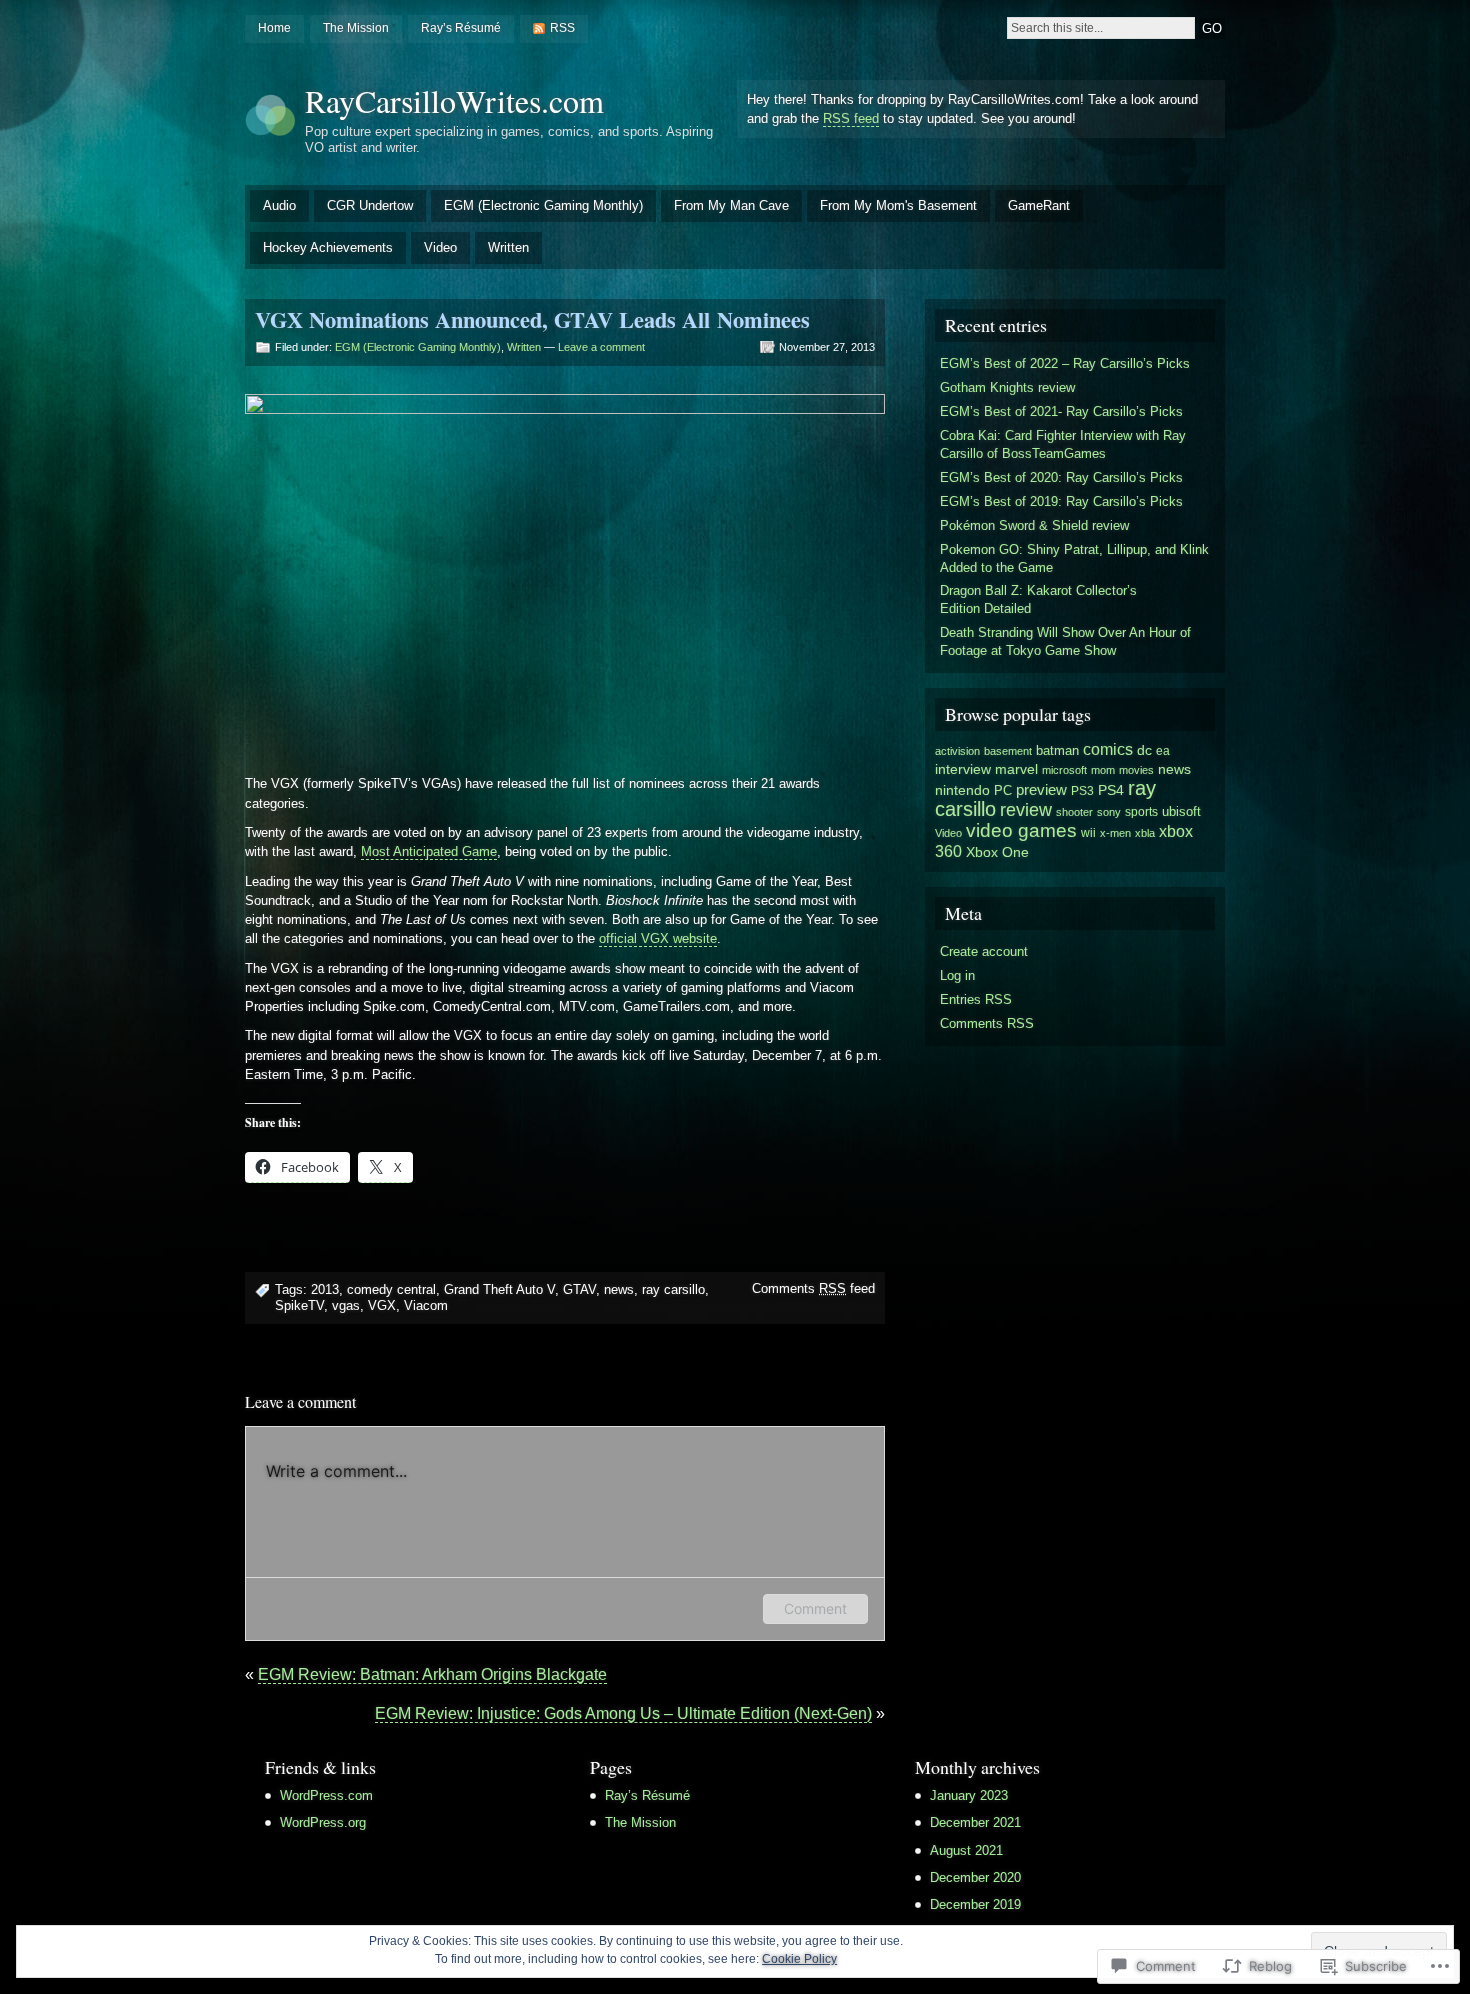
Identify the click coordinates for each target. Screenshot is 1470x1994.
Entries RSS (976, 999)
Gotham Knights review (1007, 387)
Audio (279, 205)
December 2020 (975, 1877)
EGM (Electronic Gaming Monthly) (543, 205)
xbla (1145, 833)
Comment (815, 1608)
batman (1057, 750)
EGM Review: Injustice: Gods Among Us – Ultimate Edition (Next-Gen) (623, 1713)
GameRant (1039, 205)
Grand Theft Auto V (499, 1289)
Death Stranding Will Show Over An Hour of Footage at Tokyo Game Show (1065, 641)
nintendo (962, 790)
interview (963, 769)
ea (1163, 751)
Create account (984, 951)
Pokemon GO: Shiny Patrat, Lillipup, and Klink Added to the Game (1074, 558)
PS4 (1111, 790)
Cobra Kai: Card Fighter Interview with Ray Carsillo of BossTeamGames (1063, 444)
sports (1141, 812)
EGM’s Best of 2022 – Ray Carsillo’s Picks (1065, 363)
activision (957, 751)
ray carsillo (673, 1289)
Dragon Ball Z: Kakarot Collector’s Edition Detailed (1038, 599)
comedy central (391, 1289)
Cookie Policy (799, 1959)
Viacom (426, 1305)
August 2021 (966, 1850)
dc (1144, 750)
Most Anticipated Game (429, 851)
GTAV (579, 1289)
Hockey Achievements (328, 247)
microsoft (1064, 770)
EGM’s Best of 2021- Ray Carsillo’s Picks (1061, 411)
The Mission (356, 28)
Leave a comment (601, 347)
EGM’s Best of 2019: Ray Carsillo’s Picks (1061, 501)
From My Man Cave (731, 205)
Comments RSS (987, 1023)
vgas (346, 1305)
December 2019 (975, 1904)
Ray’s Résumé (461, 28)
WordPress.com (326, 1795)
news (619, 1289)
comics (1108, 749)
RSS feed (851, 118)
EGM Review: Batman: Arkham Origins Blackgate (432, 1674)
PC (1003, 790)
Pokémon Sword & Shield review (1034, 525)
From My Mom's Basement (898, 205)
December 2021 (975, 1822)
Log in (957, 975)
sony (1109, 812)
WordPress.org (323, 1822)
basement (1008, 751)
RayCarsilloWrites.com (454, 100)
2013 (325, 1289)
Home (274, 28)
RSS (562, 28)
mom (1103, 770)
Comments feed (813, 1288)
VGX (382, 1305)
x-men (1115, 833)
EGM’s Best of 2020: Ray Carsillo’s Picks (1061, 477)
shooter (1074, 812)
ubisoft (1181, 811)
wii (1088, 833)
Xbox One (997, 852)
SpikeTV (299, 1305)
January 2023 (969, 1795)
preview (1041, 790)
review (1026, 810)
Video (440, 247)
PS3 (1082, 791)
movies (1136, 770)
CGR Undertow (370, 205)
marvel (1016, 769)
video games (1021, 830)
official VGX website (658, 938)
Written (508, 247)
